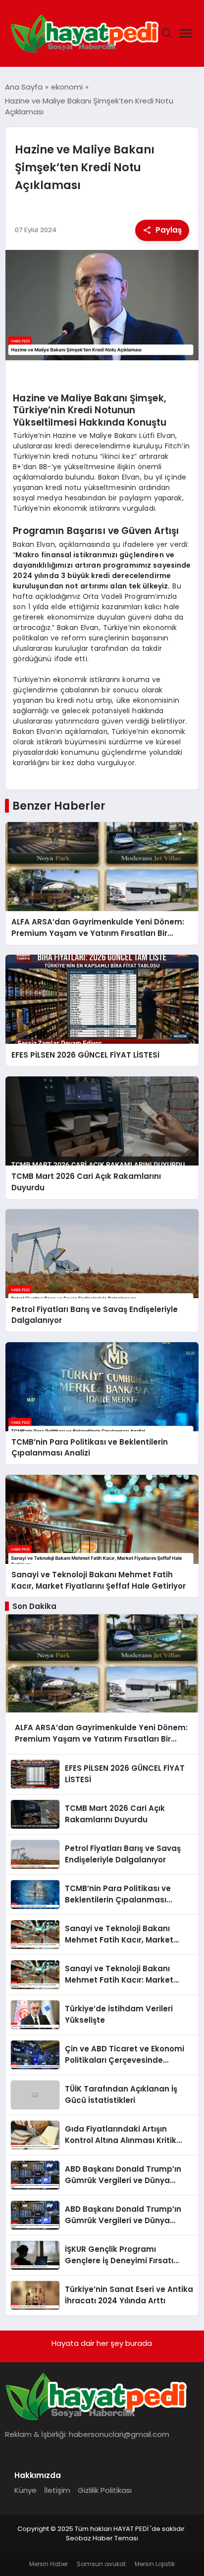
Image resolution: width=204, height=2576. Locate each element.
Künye (25, 2490)
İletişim (57, 2490)
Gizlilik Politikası (105, 2490)
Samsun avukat (101, 2564)
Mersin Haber (49, 2564)
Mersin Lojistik (155, 2564)
